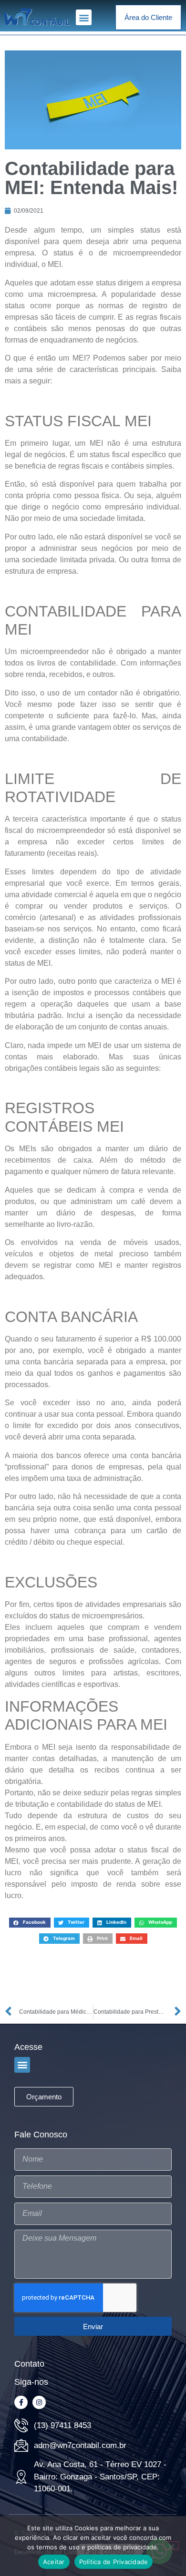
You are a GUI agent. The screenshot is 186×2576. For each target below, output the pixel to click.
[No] (171, 2546)
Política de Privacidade (114, 2562)
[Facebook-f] (21, 2402)
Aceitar (54, 2562)
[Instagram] (39, 2402)
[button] (84, 17)
